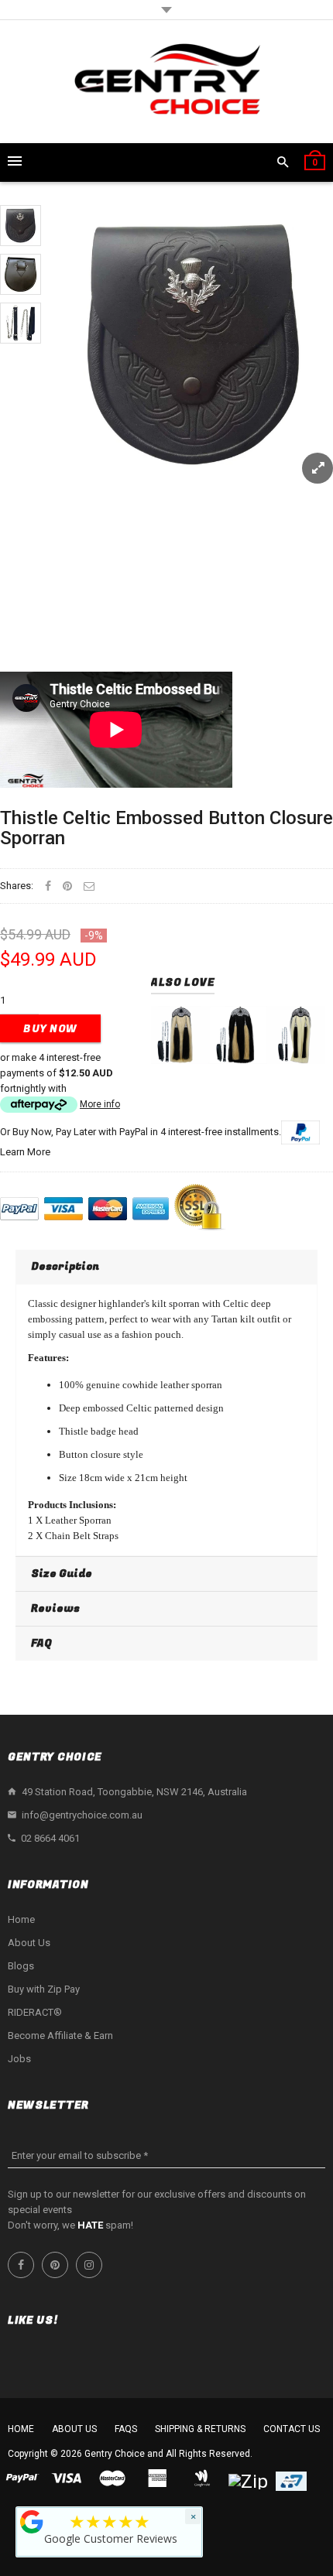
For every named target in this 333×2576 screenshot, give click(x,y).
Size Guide (62, 1574)
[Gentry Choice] (166, 82)
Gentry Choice (115, 2454)
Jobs (19, 2059)
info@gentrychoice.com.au (82, 1815)
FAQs (126, 2429)
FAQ (41, 1643)
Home (21, 1919)
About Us (29, 1943)
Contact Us (292, 2429)
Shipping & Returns (200, 2429)
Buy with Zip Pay (44, 1989)
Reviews (55, 1608)
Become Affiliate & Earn (60, 2035)
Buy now (50, 1029)
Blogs (21, 1966)
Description (65, 1266)
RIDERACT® (35, 2012)
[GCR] (32, 2522)
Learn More (25, 1152)
